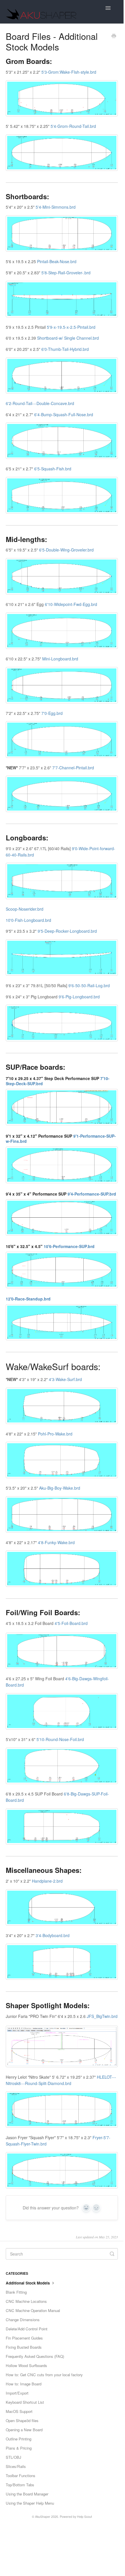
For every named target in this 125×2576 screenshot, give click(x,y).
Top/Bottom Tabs (20, 2485)
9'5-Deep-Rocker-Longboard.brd (67, 931)
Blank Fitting (16, 2292)
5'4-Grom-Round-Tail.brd (73, 126)
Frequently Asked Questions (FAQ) (35, 2356)
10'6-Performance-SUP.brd (69, 1246)
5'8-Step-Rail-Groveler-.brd (66, 273)
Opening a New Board (24, 2430)
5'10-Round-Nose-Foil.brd (60, 1739)
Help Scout (84, 2517)
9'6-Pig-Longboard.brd (79, 997)
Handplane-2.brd (47, 1881)
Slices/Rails (16, 2466)
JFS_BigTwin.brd (102, 2016)
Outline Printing (19, 2439)
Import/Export (17, 2393)
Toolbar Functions (21, 2476)
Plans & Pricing (19, 2448)
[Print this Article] (114, 36)
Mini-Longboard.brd (60, 659)
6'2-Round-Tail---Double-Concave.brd (40, 403)
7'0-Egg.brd (52, 713)
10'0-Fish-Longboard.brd (28, 920)
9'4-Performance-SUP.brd (92, 1194)
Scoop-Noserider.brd (25, 909)
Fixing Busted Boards (24, 2347)
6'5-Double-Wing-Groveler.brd (66, 550)
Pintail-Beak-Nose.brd (57, 261)
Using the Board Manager (27, 2494)
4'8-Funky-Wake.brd (56, 1542)
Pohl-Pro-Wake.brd (55, 1434)
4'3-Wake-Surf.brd (65, 1379)
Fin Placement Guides (24, 2338)
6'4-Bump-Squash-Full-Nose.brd (64, 414)
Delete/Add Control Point (27, 2329)
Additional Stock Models (28, 2283)
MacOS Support (19, 2411)
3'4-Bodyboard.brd (53, 1935)
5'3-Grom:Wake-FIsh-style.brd (69, 72)
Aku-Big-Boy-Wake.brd (60, 1488)
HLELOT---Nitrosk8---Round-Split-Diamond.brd (61, 2080)
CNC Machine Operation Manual (33, 2310)
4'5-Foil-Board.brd (71, 1623)
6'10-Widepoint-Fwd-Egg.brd (71, 604)
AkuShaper (43, 2517)
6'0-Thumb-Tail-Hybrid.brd (65, 349)
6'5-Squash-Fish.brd (53, 469)
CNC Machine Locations (26, 2301)
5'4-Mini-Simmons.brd (56, 207)
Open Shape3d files (22, 2420)
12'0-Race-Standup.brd (28, 1299)
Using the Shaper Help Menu (30, 2503)
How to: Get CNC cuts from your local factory (44, 2375)
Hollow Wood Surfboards (26, 2365)
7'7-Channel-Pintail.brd (73, 768)
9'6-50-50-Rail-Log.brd (89, 985)
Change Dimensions (23, 2320)
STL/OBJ (14, 2457)
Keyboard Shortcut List (25, 2402)
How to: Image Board (24, 2384)
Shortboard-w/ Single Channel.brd (68, 338)
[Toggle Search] (112, 2254)
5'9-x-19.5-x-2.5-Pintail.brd (71, 327)
